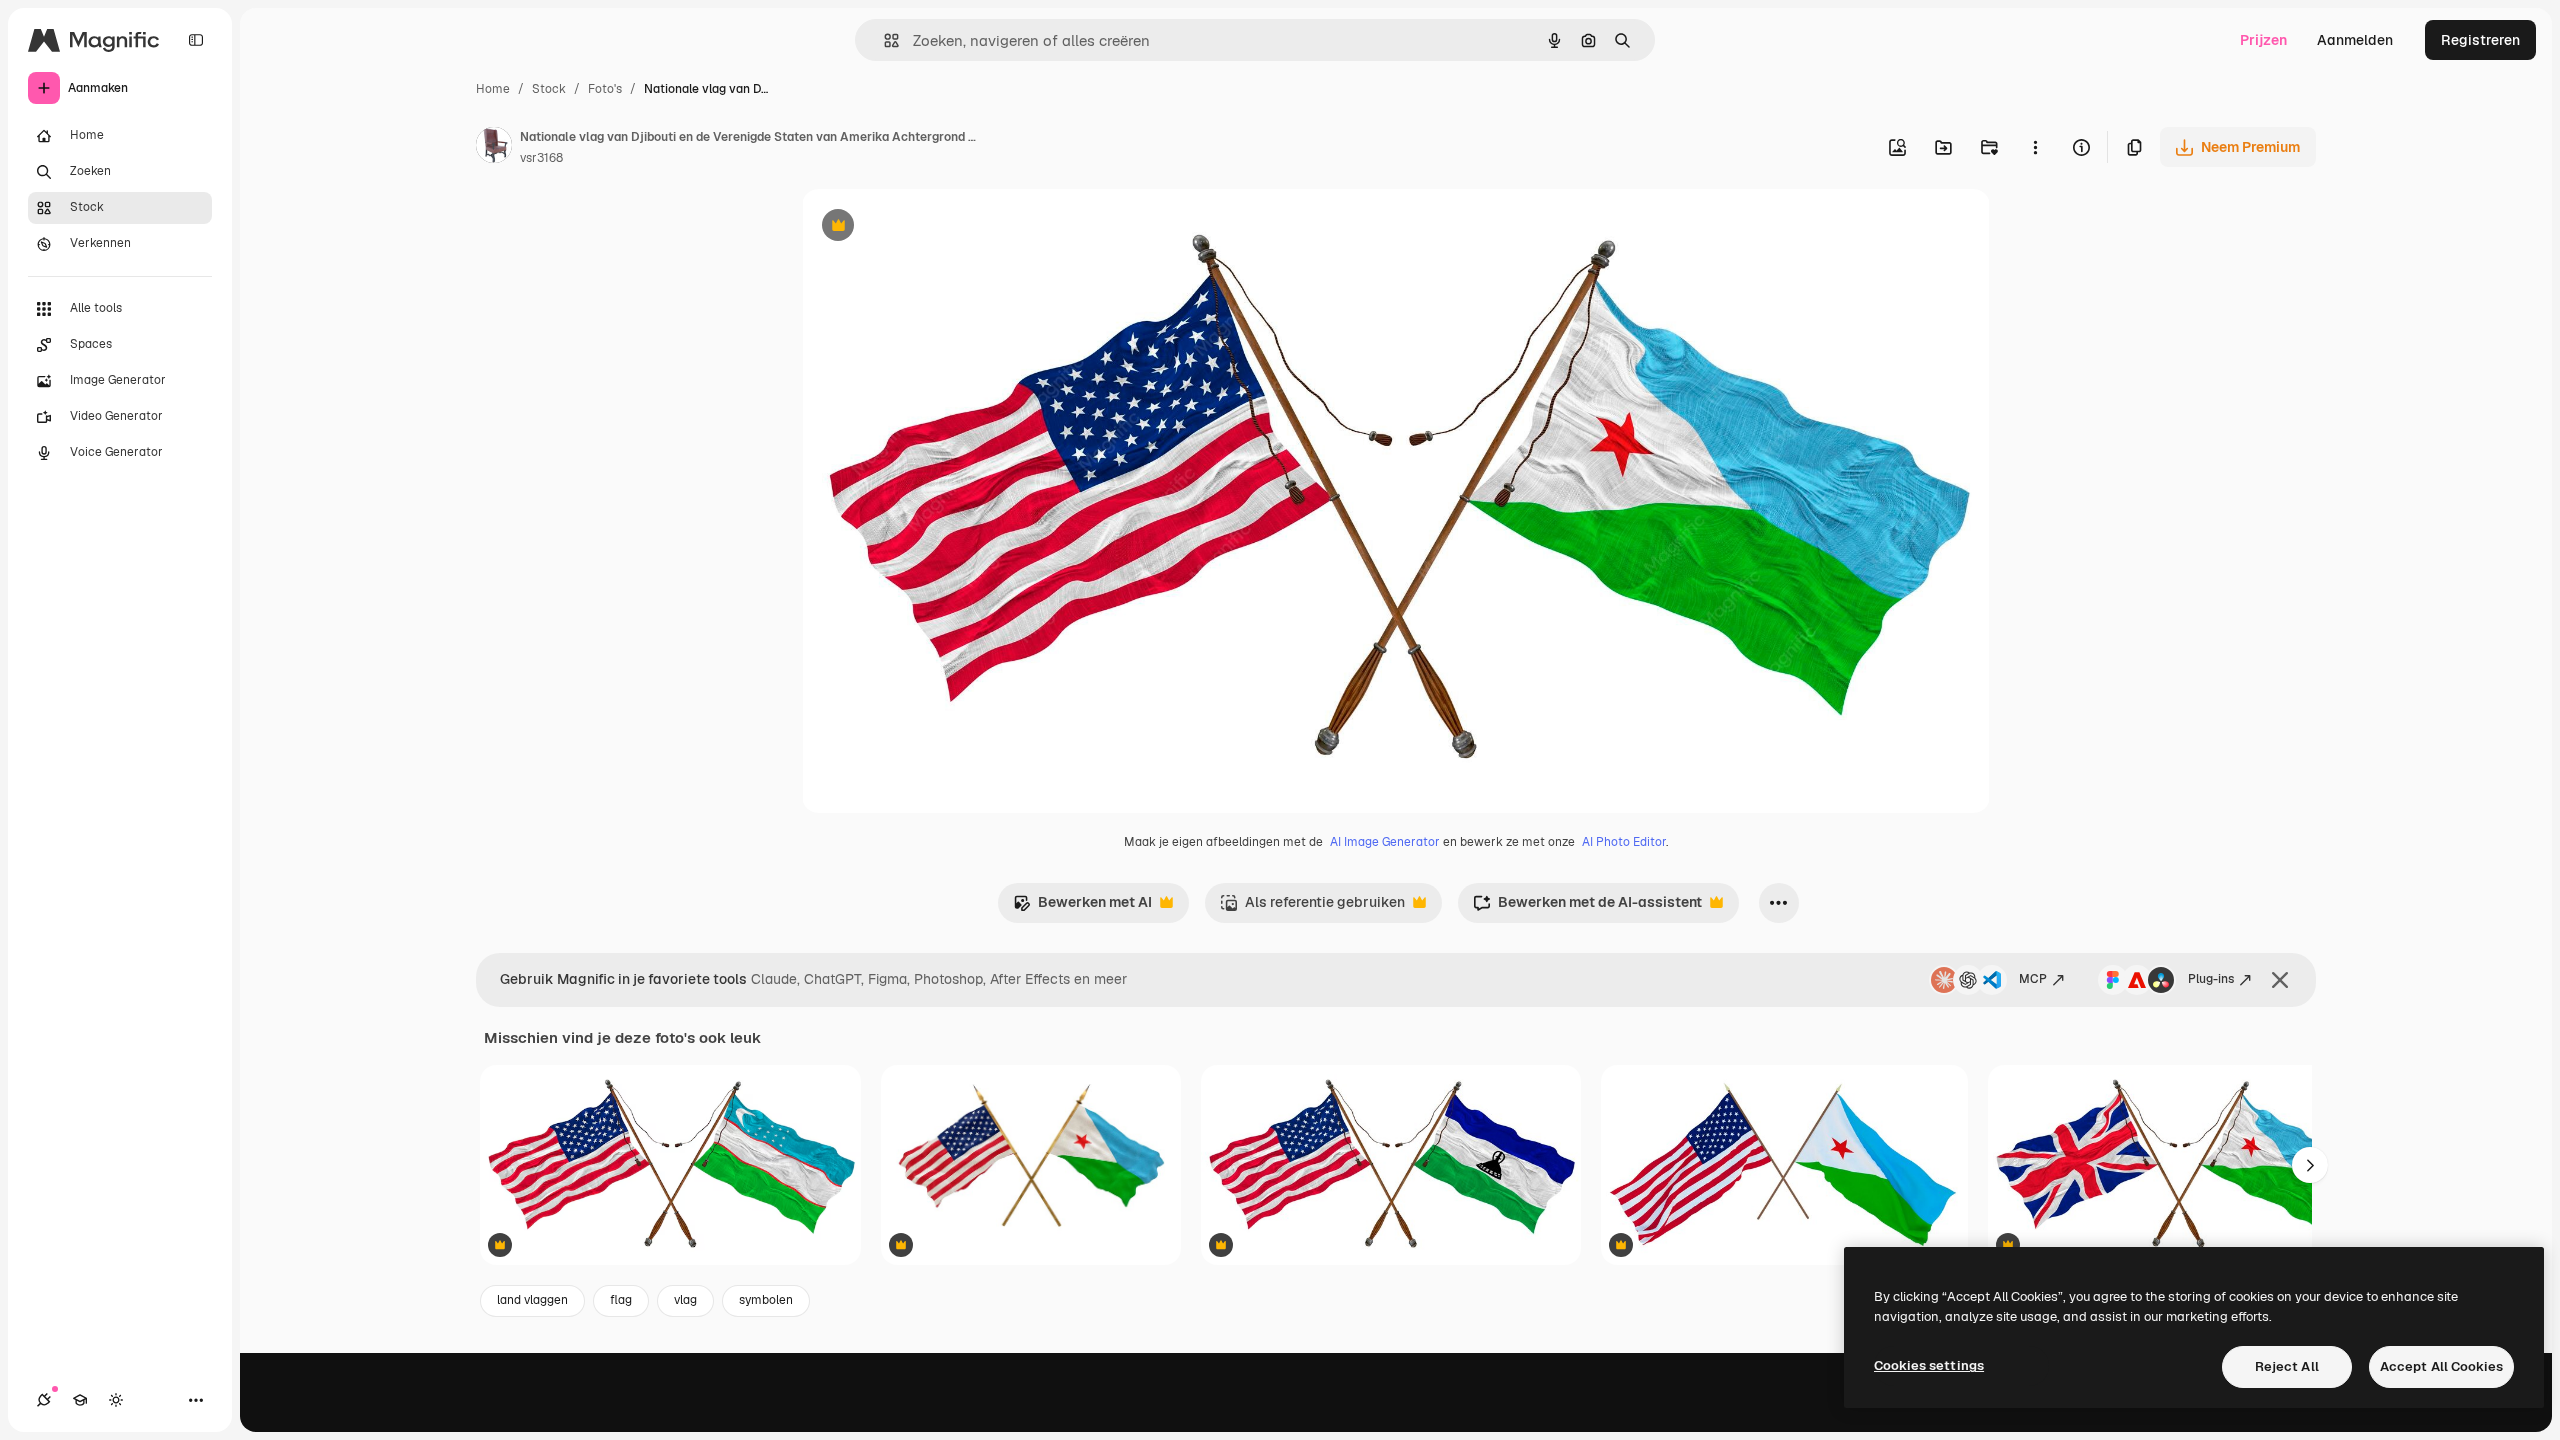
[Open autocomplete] (883, 40)
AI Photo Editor (1624, 842)
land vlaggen (532, 1300)
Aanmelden (2355, 40)
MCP (2033, 979)
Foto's (605, 89)
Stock (549, 89)
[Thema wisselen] (116, 1400)
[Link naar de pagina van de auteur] (494, 148)
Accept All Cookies (2441, 1366)
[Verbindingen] (44, 1400)
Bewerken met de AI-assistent (1587, 907)
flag (621, 1300)
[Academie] (80, 1400)
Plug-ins (2211, 979)
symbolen (766, 1300)
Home (493, 89)
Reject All (2287, 1366)
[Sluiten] (2280, 980)
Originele (933, 227)
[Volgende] (2310, 1165)
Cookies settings (1929, 1365)
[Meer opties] (2035, 147)
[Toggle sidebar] (196, 40)
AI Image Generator (1385, 842)
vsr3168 (541, 158)
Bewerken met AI (1082, 907)
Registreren (2480, 40)
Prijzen (2263, 40)
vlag (685, 1300)
